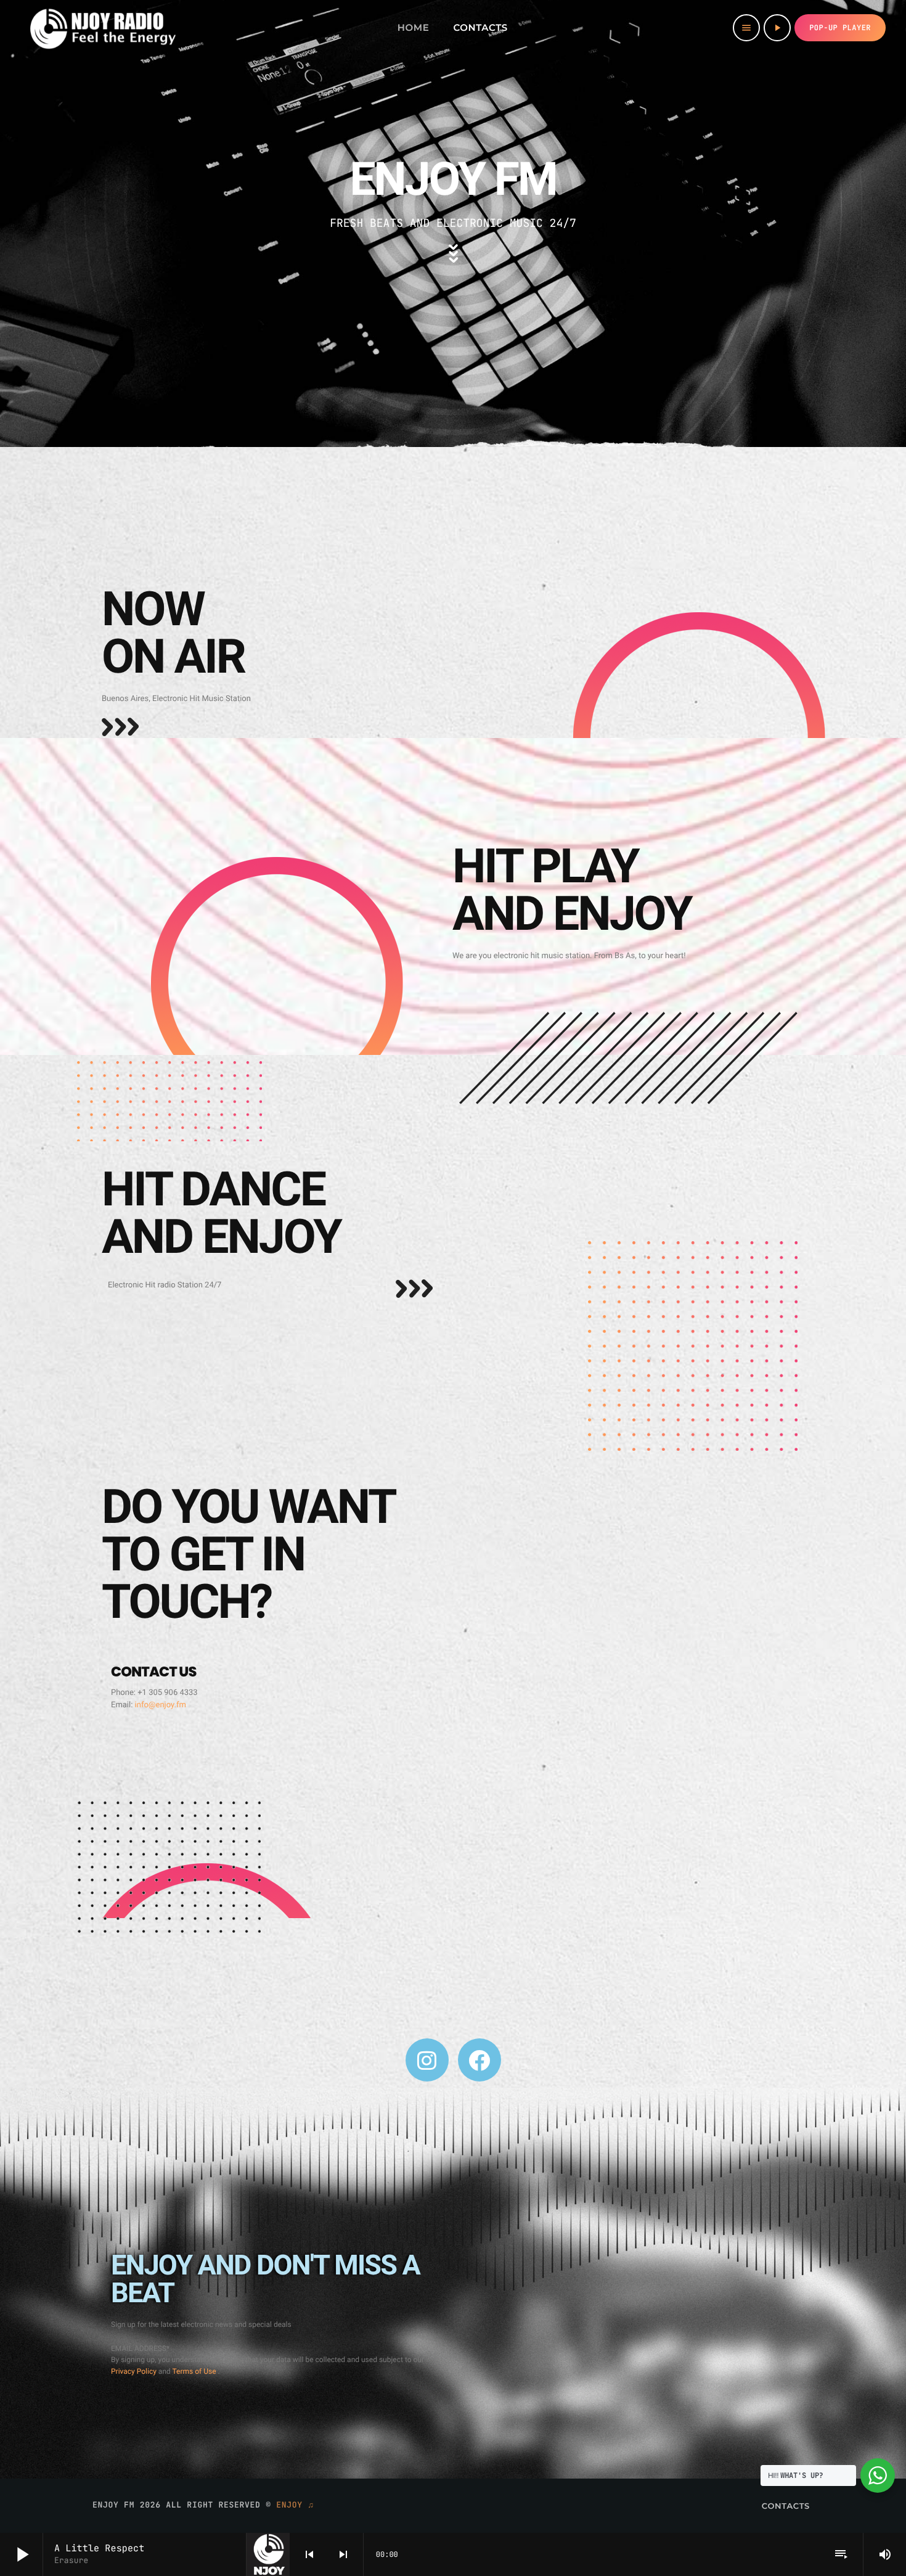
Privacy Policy (135, 2371)
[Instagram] (427, 2060)
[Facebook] (480, 2060)
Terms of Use (195, 2371)
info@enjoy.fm (161, 1705)
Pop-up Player (840, 28)
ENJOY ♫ (295, 2505)
